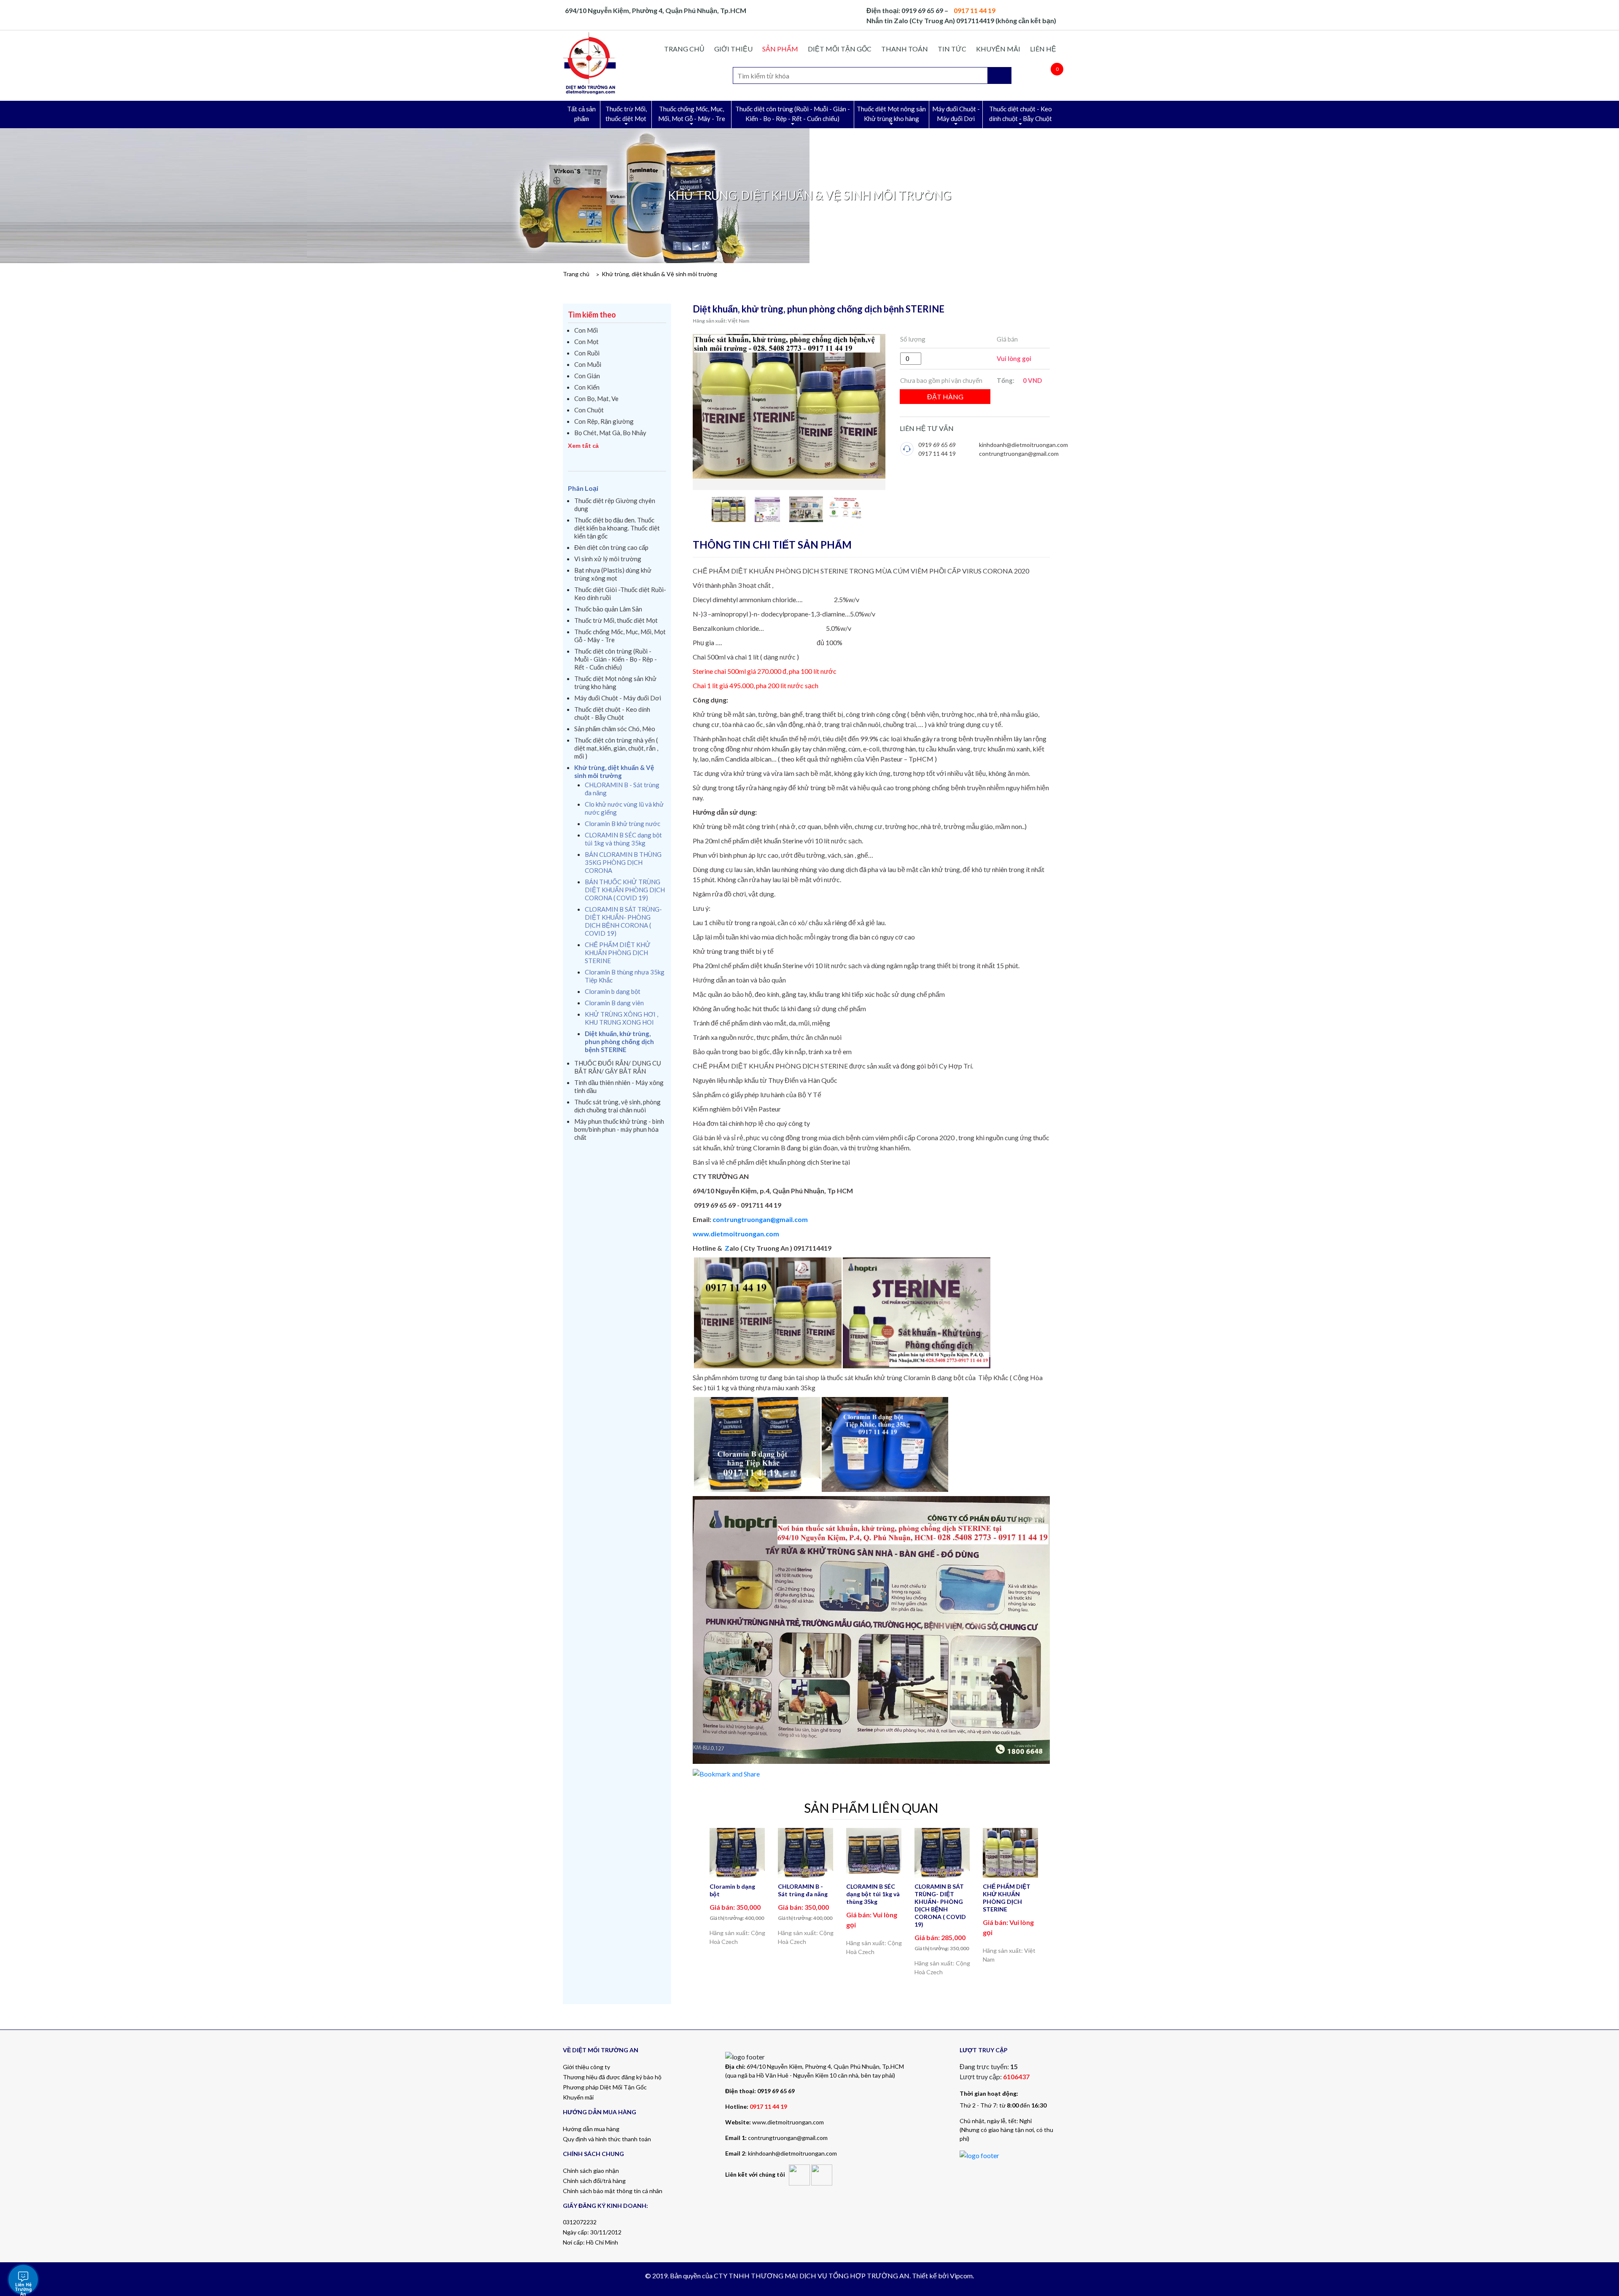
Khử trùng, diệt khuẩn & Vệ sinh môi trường (659, 274)
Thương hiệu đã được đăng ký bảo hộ (612, 2077)
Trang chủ (684, 49)
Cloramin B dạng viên (614, 1003)
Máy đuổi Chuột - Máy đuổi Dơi (956, 114)
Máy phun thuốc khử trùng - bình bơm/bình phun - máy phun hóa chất (619, 1129)
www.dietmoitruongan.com (736, 1234)
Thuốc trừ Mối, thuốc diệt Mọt (626, 114)
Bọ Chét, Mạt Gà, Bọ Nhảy (610, 433)
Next (1045, 1902)
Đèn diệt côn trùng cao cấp (611, 547)
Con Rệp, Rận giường (604, 421)
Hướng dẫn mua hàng (591, 2129)
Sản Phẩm (780, 49)
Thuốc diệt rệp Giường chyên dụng (615, 505)
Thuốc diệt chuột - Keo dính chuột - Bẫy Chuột (1021, 114)
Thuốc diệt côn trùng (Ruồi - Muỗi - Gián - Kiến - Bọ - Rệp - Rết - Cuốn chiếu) (793, 114)
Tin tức (952, 49)
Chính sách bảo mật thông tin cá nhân (613, 2191)
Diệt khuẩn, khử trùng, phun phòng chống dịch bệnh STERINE (619, 1042)
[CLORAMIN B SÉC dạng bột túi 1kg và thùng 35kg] (874, 1851)
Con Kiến (587, 387)
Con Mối (586, 330)
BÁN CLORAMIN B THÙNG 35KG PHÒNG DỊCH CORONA (623, 862)
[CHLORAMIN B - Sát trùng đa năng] (806, 1853)
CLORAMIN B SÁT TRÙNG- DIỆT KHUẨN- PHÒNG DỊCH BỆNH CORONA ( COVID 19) (623, 921)
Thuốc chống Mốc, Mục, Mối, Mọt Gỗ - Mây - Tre (692, 114)
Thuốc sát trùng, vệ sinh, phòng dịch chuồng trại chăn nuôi (617, 1106)
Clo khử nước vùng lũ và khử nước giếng (624, 808)
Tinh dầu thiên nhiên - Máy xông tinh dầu (619, 1086)
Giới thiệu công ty (586, 2067)
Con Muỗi (588, 364)
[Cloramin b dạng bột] (737, 1853)
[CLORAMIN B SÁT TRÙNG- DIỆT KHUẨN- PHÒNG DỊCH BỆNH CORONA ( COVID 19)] (942, 1853)
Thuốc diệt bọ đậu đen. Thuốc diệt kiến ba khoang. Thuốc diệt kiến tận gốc (617, 528)
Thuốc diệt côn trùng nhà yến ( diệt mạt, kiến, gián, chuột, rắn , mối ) (616, 748)
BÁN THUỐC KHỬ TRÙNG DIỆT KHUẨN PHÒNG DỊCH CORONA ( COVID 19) (625, 890)
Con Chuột (589, 410)
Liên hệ (1043, 49)
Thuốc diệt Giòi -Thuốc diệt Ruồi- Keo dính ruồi (620, 594)
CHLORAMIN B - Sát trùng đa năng (622, 789)
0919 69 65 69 (937, 445)
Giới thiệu (733, 49)
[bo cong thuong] (979, 2155)
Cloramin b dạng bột (613, 991)
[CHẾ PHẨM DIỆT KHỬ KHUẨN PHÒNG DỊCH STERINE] (1011, 1853)
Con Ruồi (587, 353)
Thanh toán (905, 49)
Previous (698, 1902)
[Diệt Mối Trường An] (590, 63)
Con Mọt (586, 342)
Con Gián (587, 376)
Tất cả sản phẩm (581, 114)
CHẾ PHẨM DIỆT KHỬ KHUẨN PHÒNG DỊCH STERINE (618, 953)
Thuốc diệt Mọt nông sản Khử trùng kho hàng (891, 114)
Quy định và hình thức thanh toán (607, 2139)
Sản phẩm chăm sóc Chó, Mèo (615, 729)
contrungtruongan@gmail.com (1019, 454)
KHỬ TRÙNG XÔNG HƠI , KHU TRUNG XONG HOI (621, 1018)
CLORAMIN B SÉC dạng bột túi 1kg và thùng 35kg (623, 839)
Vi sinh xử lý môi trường (608, 559)
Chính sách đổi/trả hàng (594, 2181)
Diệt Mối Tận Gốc (840, 49)
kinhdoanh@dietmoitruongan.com (1023, 445)
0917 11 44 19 (937, 454)
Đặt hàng (945, 397)
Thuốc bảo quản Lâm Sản (608, 609)
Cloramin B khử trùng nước (623, 824)
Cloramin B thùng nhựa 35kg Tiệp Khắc (625, 976)
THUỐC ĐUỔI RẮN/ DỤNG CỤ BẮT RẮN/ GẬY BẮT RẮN (618, 1067)
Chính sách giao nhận (591, 2171)
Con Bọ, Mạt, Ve (596, 398)
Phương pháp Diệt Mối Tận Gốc (605, 2087)
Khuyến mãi (998, 49)
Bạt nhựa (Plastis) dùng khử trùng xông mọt (613, 574)
